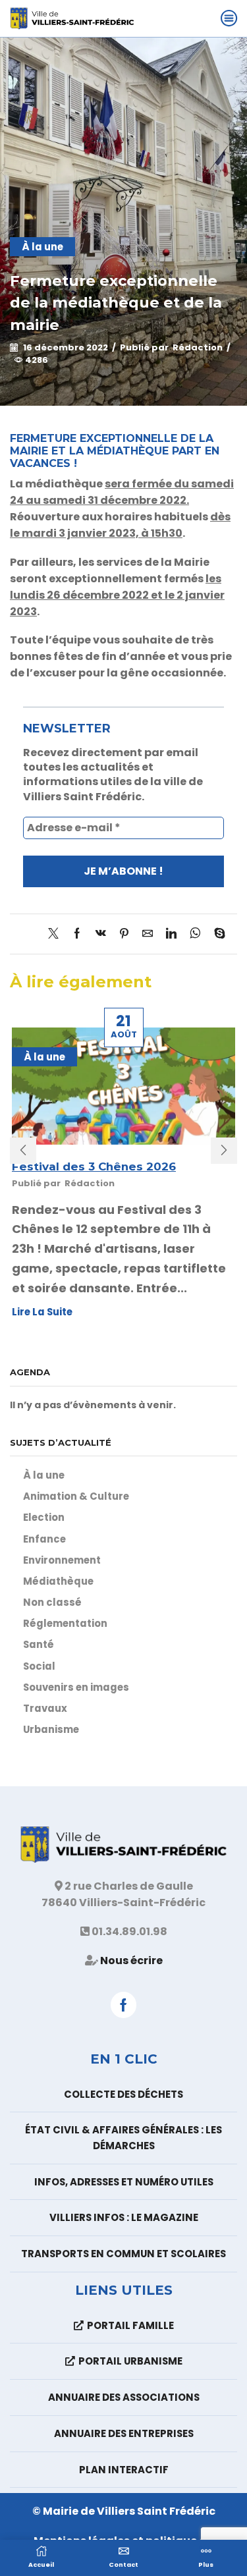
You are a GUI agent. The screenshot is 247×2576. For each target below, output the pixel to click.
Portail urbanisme (130, 2361)
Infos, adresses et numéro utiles (124, 2182)
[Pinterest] (124, 934)
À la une (42, 247)
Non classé (52, 1602)
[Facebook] (77, 934)
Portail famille (130, 2325)
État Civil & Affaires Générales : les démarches (123, 2138)
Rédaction (198, 348)
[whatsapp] (195, 934)
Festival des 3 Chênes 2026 (94, 1166)
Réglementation (65, 1623)
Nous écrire (131, 1960)
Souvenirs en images (76, 1687)
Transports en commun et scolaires (123, 2254)
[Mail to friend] (148, 934)
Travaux (45, 1708)
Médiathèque (58, 1581)
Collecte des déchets (123, 2094)
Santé (39, 1644)
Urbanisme (51, 1729)
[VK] (101, 934)
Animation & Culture (76, 1496)
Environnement (62, 1560)
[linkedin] (171, 934)
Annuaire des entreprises (124, 2433)
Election (44, 1517)
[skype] (216, 934)
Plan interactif (124, 2470)
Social (39, 1666)
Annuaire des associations (124, 2397)
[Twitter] (57, 934)
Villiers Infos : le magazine (124, 2217)
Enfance (44, 1539)
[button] (23, 1151)
